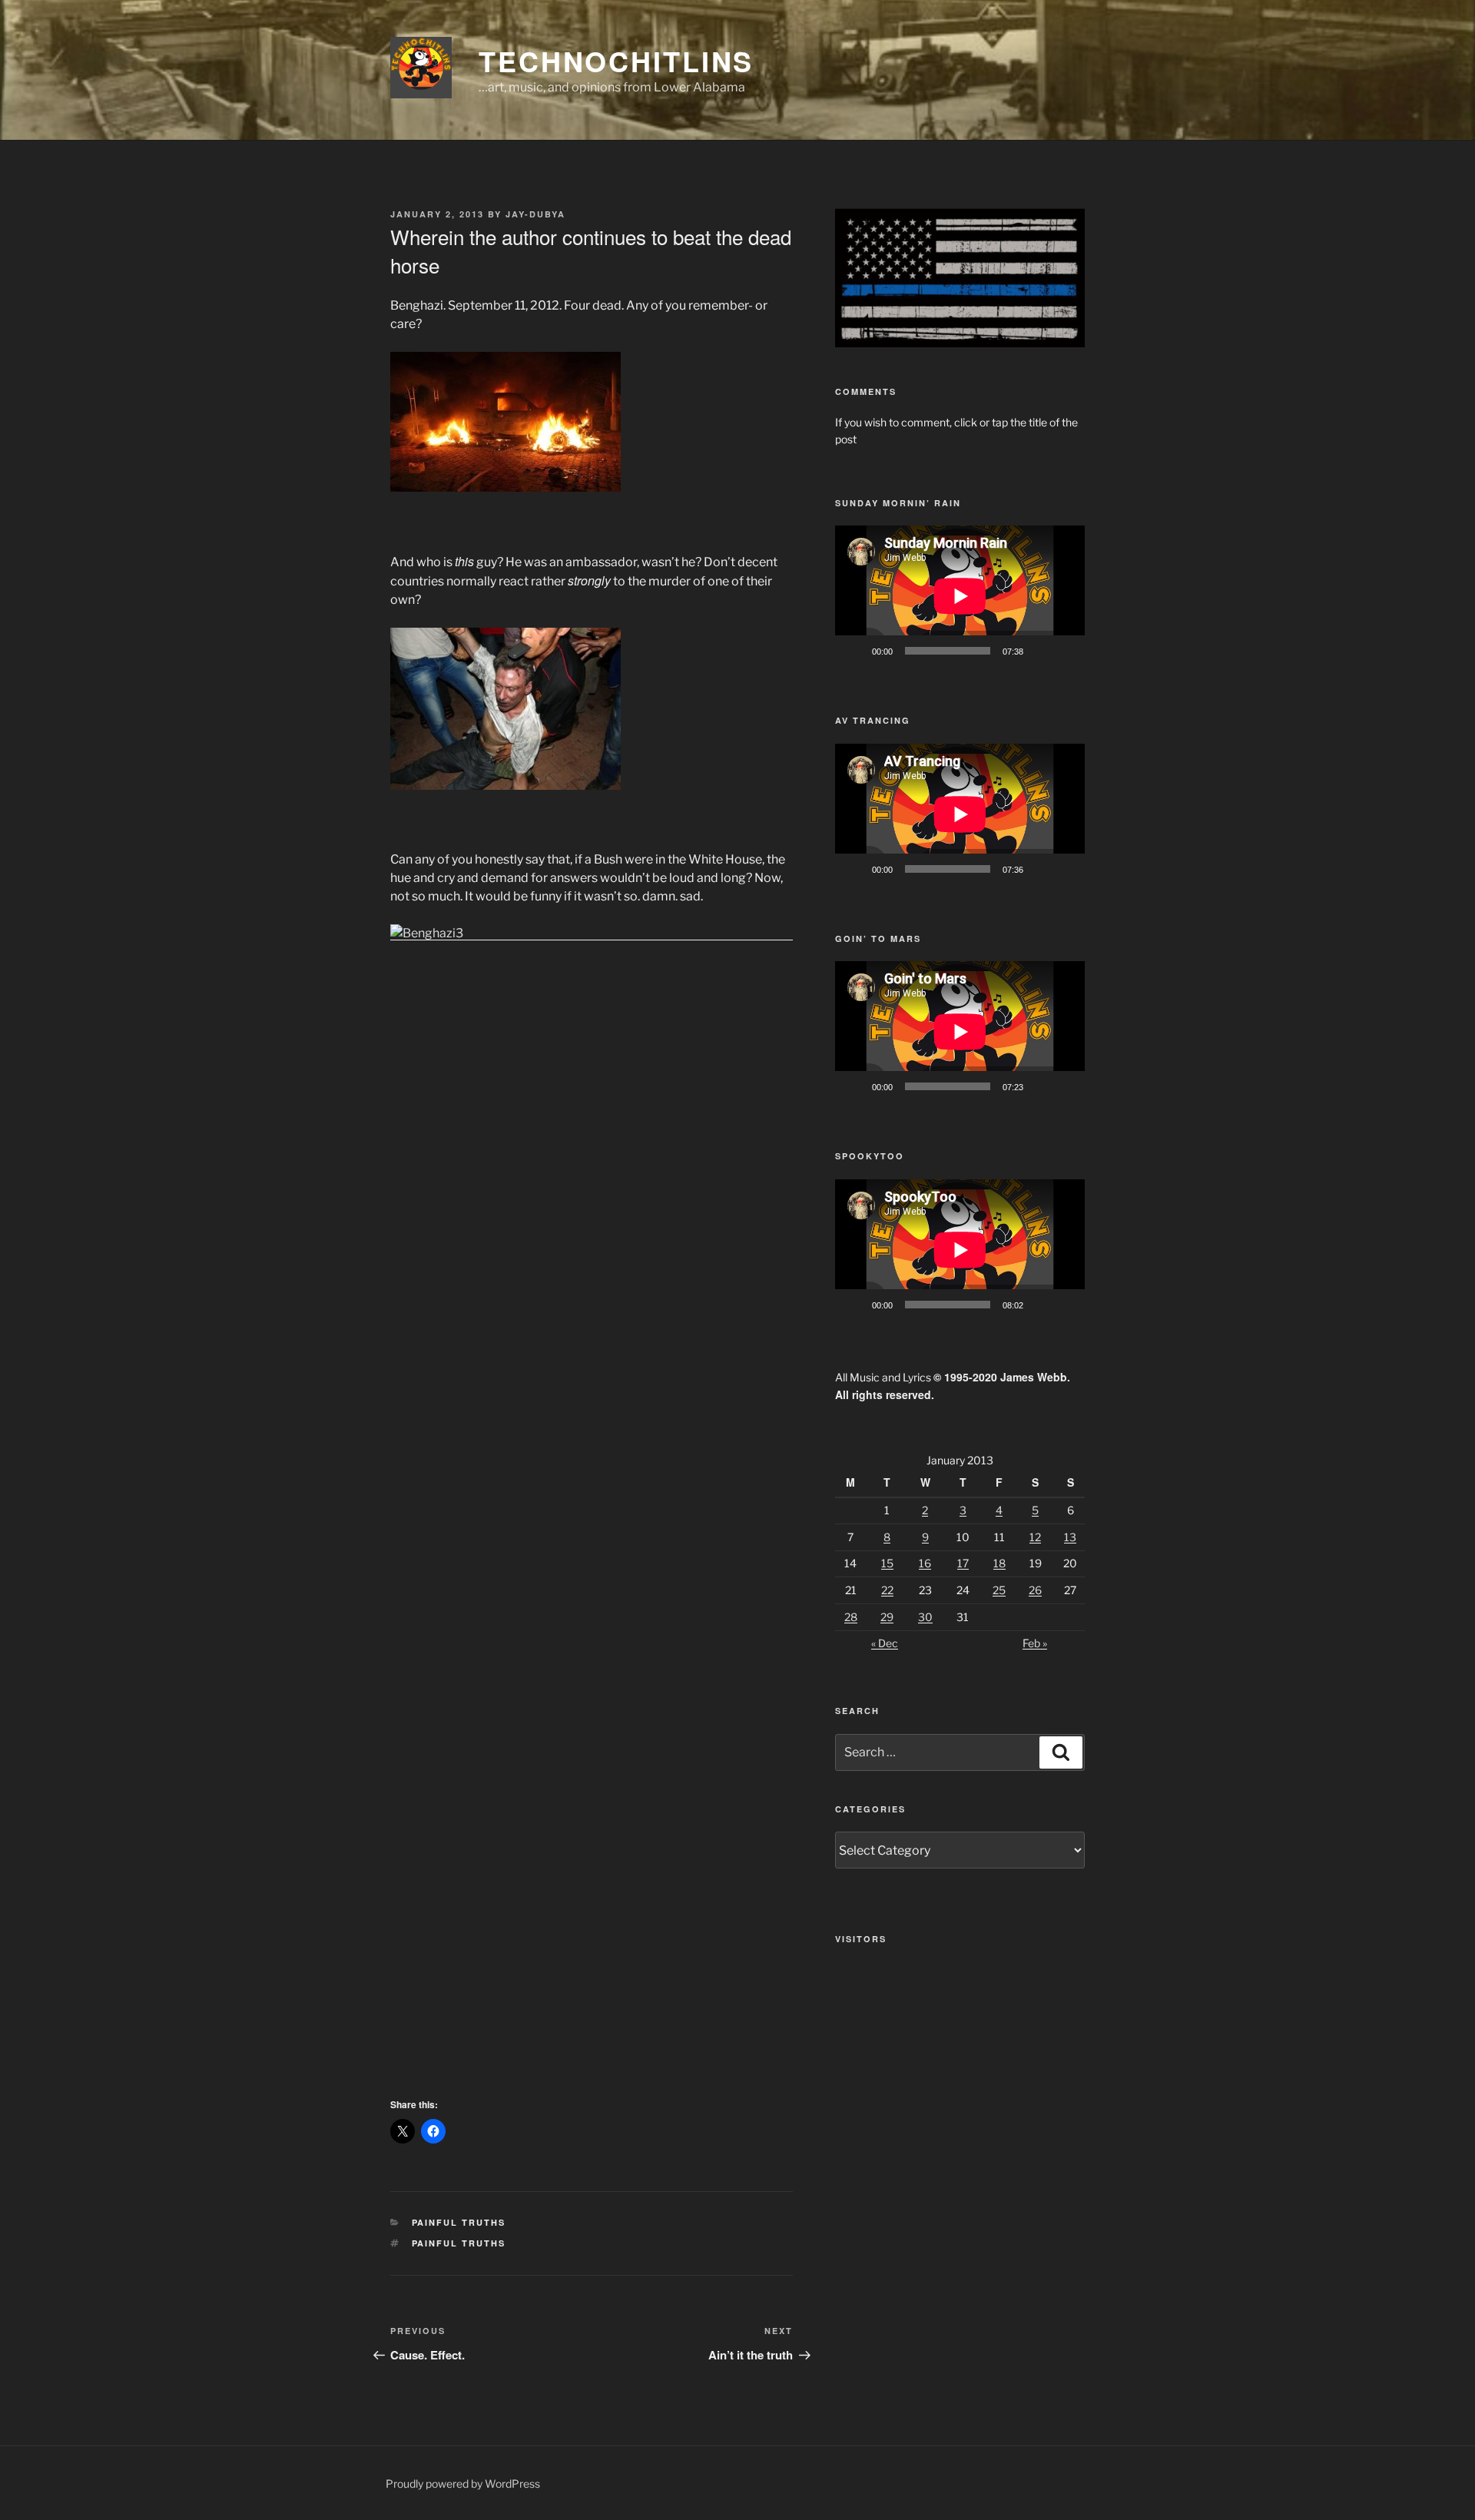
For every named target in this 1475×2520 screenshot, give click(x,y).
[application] (960, 596)
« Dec (885, 1643)
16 (925, 1563)
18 (999, 1563)
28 (851, 1617)
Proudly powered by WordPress (463, 2484)
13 (1070, 1537)
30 (925, 1617)
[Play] (855, 651)
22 (887, 1590)
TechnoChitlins (616, 61)
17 (963, 1563)
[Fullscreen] (1065, 651)
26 (1035, 1590)
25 (999, 1590)
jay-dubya (535, 214)
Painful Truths (459, 2222)
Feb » (1035, 1643)
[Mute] (1040, 651)
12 (1035, 1537)
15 (887, 1563)
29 (887, 1617)
